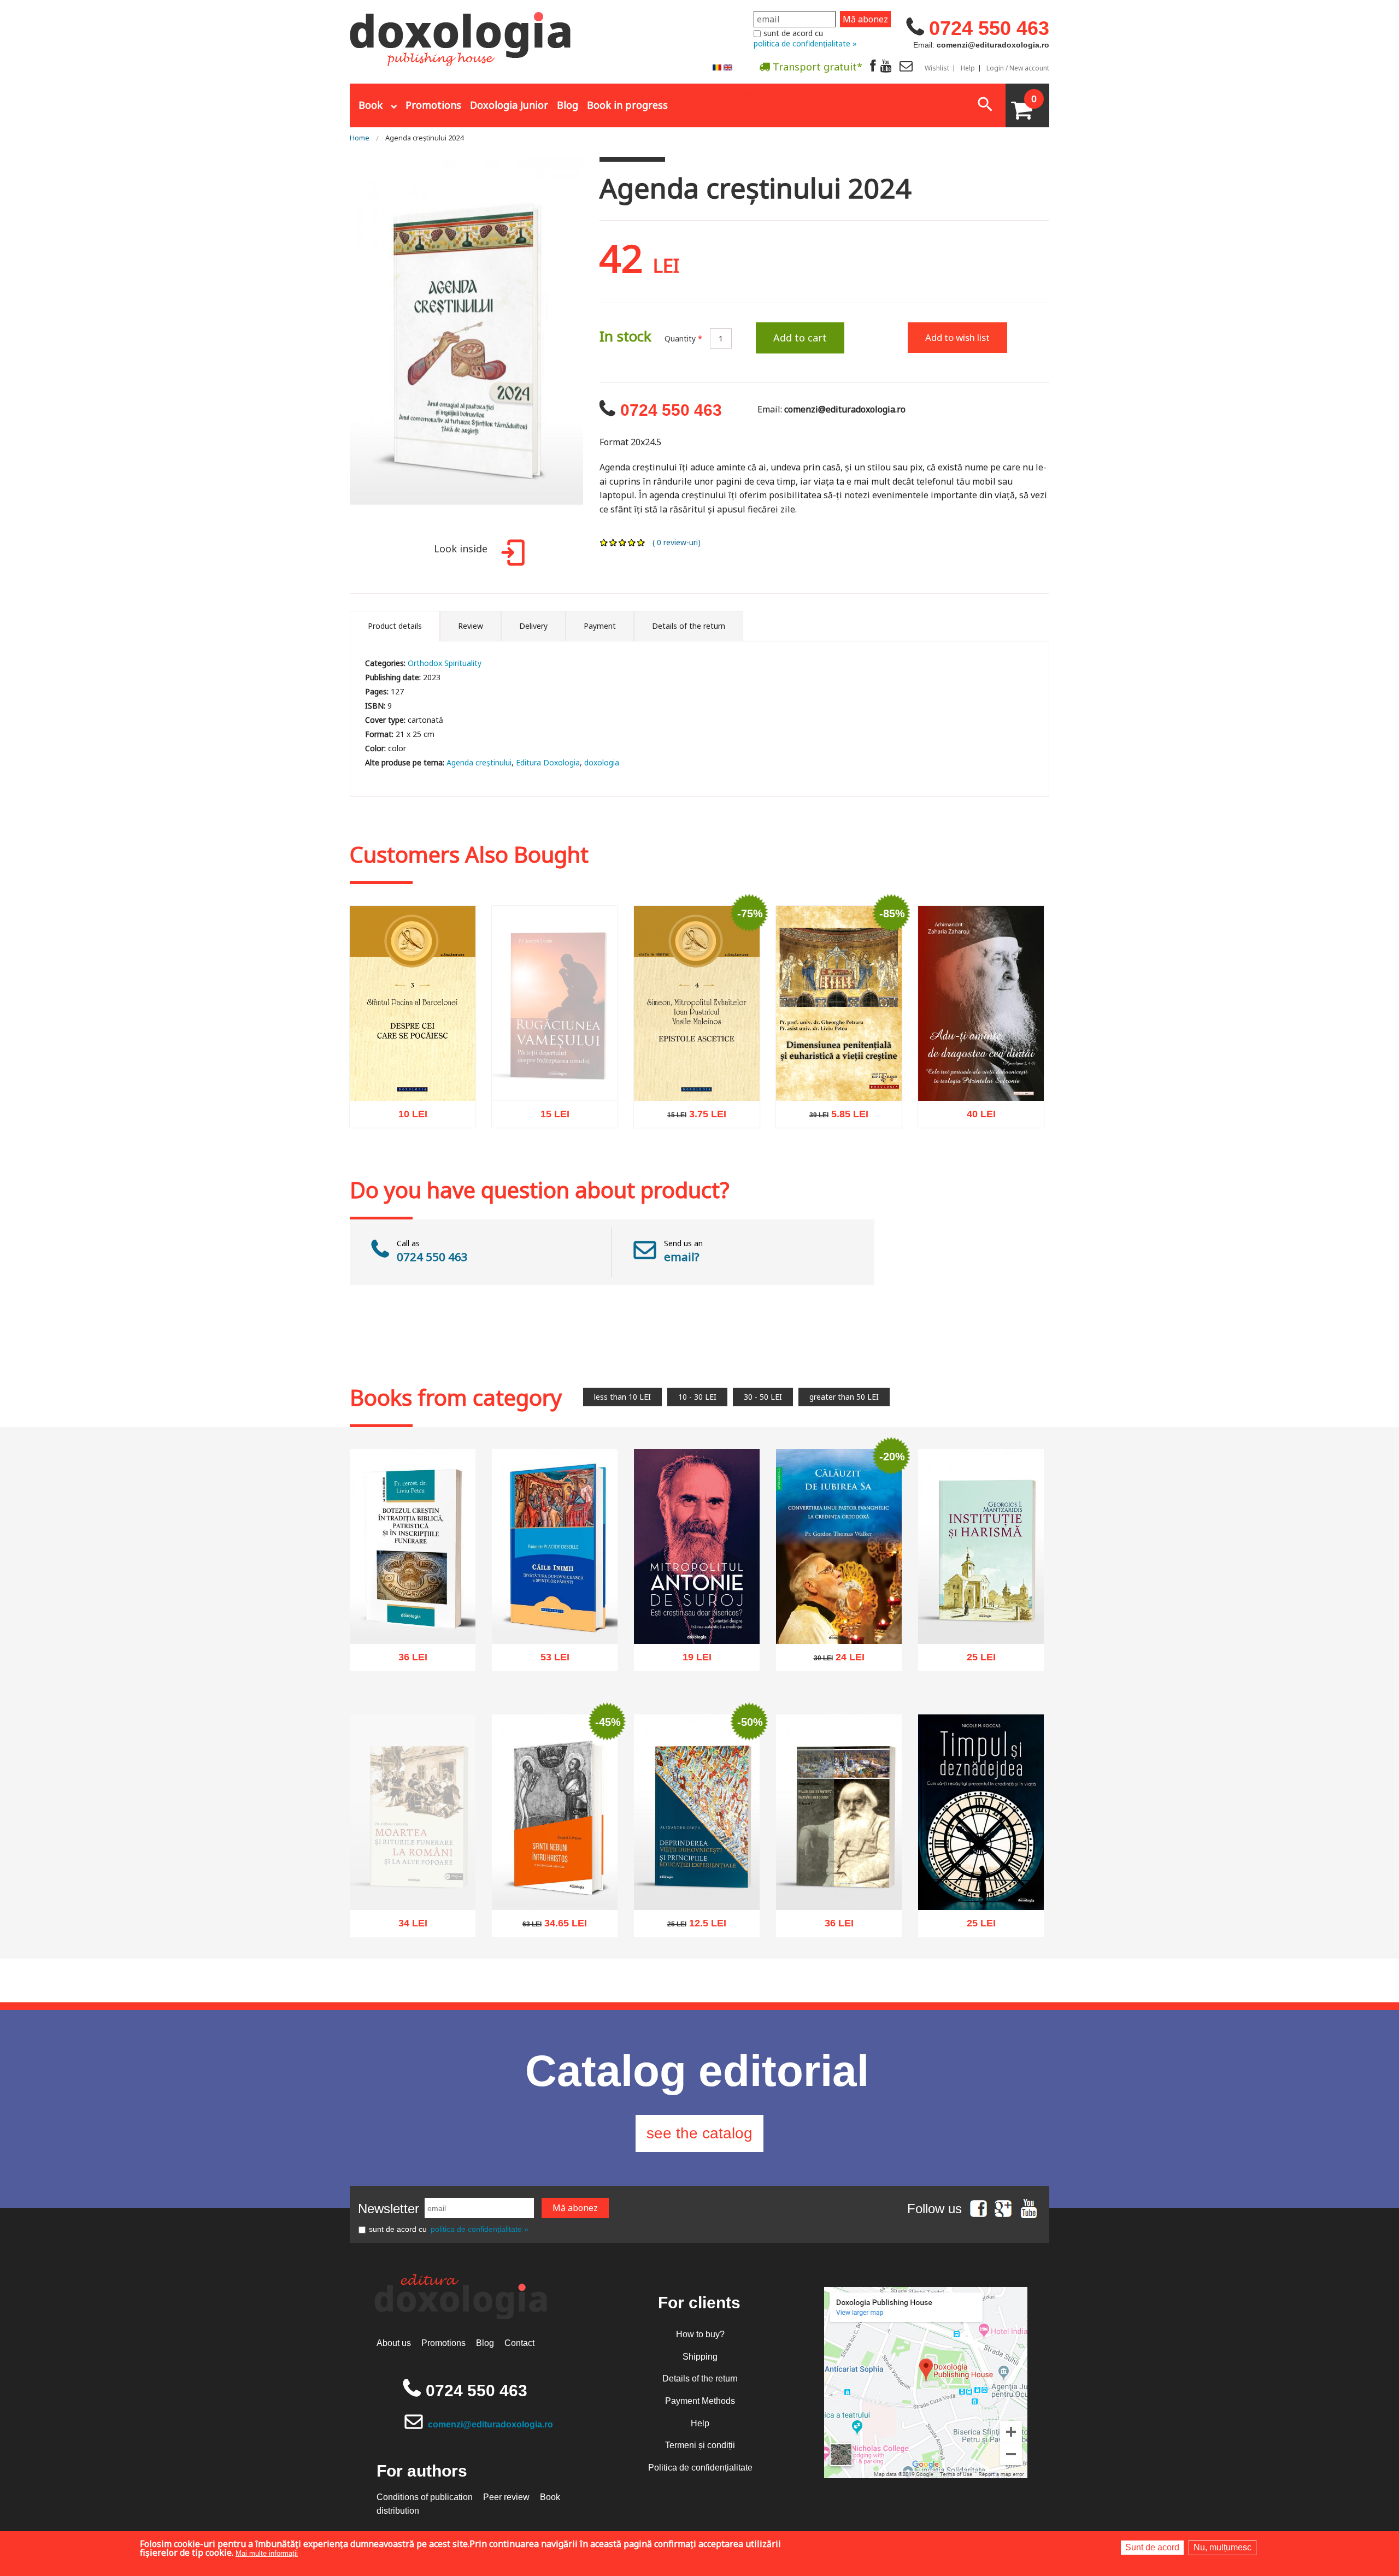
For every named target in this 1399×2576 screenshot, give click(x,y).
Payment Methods (700, 2401)
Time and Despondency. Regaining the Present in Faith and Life (981, 1879)
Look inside (461, 549)
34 (407, 1950)
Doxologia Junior (509, 105)
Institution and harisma (981, 1624)
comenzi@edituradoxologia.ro (490, 2424)
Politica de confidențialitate (700, 2468)
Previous (336, 344)
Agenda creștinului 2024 (424, 138)
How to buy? (700, 2334)
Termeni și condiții (700, 2445)
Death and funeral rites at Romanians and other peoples (413, 1902)
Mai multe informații (267, 2553)
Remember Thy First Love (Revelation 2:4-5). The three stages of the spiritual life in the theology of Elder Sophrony (981, 1051)
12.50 (691, 1926)
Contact (519, 2343)
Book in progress (627, 105)
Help (968, 68)
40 (975, 1118)
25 (975, 1660)
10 (407, 1116)
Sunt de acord (1152, 2547)
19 (691, 1661)
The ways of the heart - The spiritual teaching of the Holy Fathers (555, 1613)
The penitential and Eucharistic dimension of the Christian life (839, 1069)
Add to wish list (957, 337)
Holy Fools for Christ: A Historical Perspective (555, 1884)
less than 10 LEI (622, 1397)
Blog (568, 105)
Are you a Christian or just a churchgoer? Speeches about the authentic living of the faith (697, 1607)
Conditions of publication (425, 2497)
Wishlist (937, 68)
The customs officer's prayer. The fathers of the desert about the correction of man (555, 1094)
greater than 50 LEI (844, 1397)
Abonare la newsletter (729, 93)
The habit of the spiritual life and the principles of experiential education (697, 1879)
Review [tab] (471, 626)
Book (371, 105)
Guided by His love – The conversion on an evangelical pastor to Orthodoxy (839, 1607)
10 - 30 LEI (697, 1397)
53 (549, 1661)
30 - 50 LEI (763, 1397)
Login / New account (1018, 68)
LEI (422, 1118)
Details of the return (700, 2378)
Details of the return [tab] (689, 626)
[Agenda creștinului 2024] (466, 343)
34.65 (549, 1926)
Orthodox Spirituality (445, 663)
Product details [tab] (395, 626)
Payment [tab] (600, 626)
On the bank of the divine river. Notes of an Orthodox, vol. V (839, 1879)
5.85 (833, 1118)
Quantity (683, 338)
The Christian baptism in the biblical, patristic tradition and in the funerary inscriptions (413, 1607)
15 (549, 1148)
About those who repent (413, 1081)
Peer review (506, 2497)
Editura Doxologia (548, 762)
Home (360, 138)
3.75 (691, 1116)
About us (394, 2343)
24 (833, 1661)
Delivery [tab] (533, 626)
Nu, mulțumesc (1222, 2547)
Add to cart (800, 338)
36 (407, 1661)
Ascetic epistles (697, 1081)
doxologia (602, 762)
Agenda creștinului (479, 762)
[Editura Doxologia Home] (462, 34)
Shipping (700, 2357)
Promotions (433, 105)
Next (597, 344)
